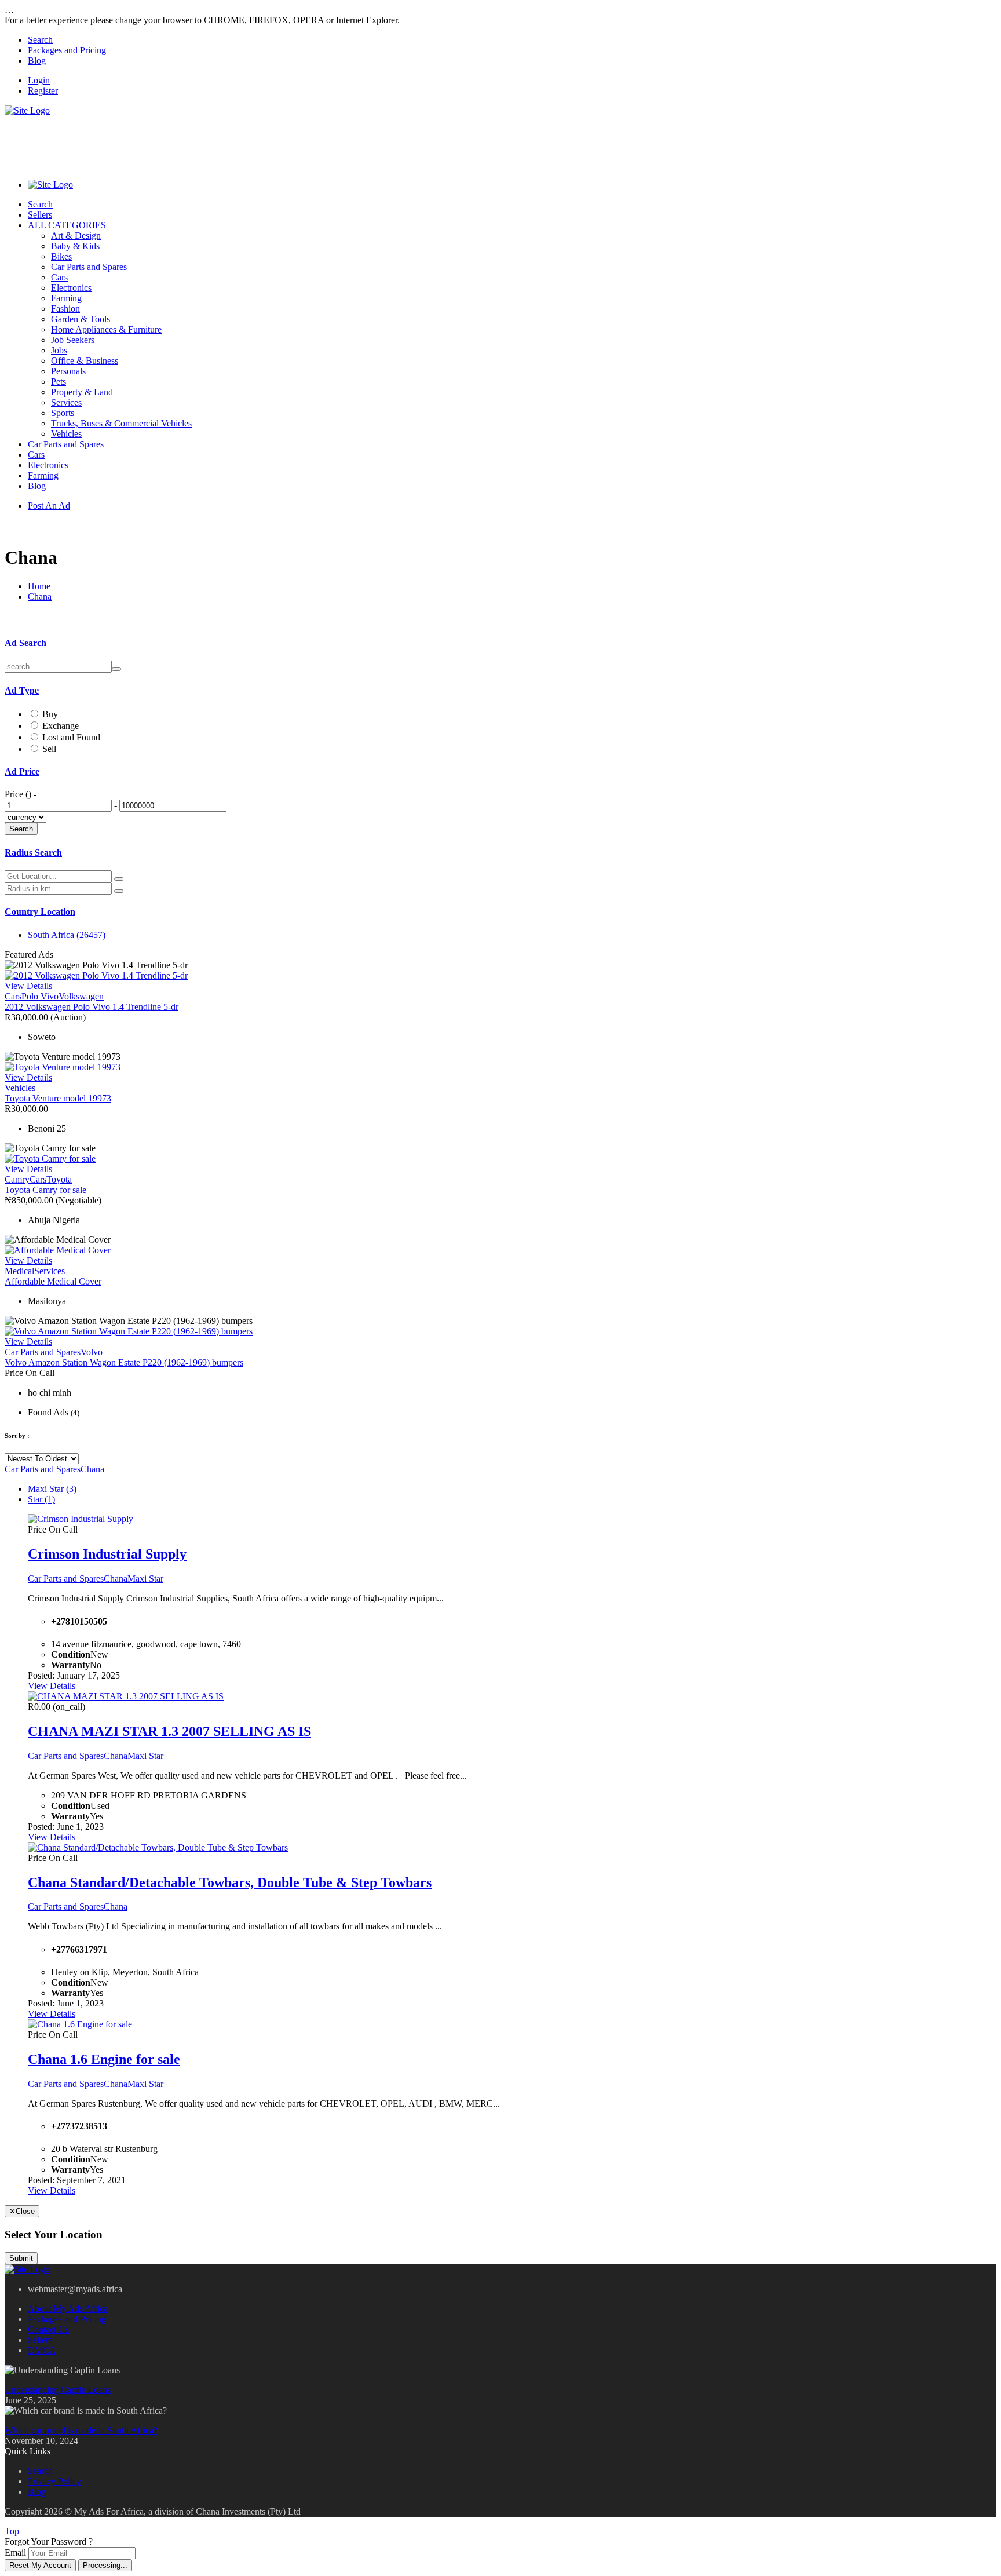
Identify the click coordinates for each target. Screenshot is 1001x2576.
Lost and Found (71, 737)
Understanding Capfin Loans (58, 2390)
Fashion (65, 309)
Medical (19, 1271)
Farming (66, 298)
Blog (37, 61)
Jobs (59, 350)
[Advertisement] (215, 142)
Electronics (71, 288)
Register (43, 91)
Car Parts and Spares (89, 267)
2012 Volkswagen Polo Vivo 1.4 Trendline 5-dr (92, 1007)
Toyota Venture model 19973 (58, 1098)
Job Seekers (73, 340)
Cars (59, 277)
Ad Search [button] (25, 643)
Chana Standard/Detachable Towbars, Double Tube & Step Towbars (230, 1882)
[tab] (500, 643)
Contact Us (48, 2329)
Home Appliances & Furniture (106, 329)
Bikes (61, 256)
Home (39, 586)
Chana (40, 596)
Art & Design (76, 236)
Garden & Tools (81, 319)
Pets (59, 382)
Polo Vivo (40, 996)
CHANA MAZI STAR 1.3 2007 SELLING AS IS (169, 1731)
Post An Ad (49, 506)
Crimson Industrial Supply (107, 1554)
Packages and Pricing (67, 50)
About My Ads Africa (68, 2309)
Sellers (40, 215)
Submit (21, 2258)
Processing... (105, 2565)
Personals (68, 371)
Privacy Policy (54, 2481)
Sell (49, 749)
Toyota (59, 1179)
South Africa (67, 935)
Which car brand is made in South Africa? (81, 2430)
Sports (63, 413)
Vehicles (66, 434)
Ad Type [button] (22, 690)
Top (12, 2531)
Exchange (61, 726)
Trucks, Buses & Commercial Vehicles (121, 423)
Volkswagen (81, 996)
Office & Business (85, 361)
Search (40, 40)
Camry (17, 1179)
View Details (28, 986)
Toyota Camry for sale (45, 1190)
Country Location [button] (40, 912)
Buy (50, 714)
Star (41, 1499)
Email (15, 2553)
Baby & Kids (75, 246)
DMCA (42, 2350)
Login (39, 80)
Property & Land (82, 392)
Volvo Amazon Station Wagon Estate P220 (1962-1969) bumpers (124, 1362)
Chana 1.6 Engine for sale (104, 2059)
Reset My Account (40, 2565)
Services (66, 402)
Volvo (92, 1352)
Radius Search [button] (33, 853)
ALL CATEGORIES (67, 225)
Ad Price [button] (22, 771)
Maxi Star (52, 1489)
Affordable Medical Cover (53, 1281)
